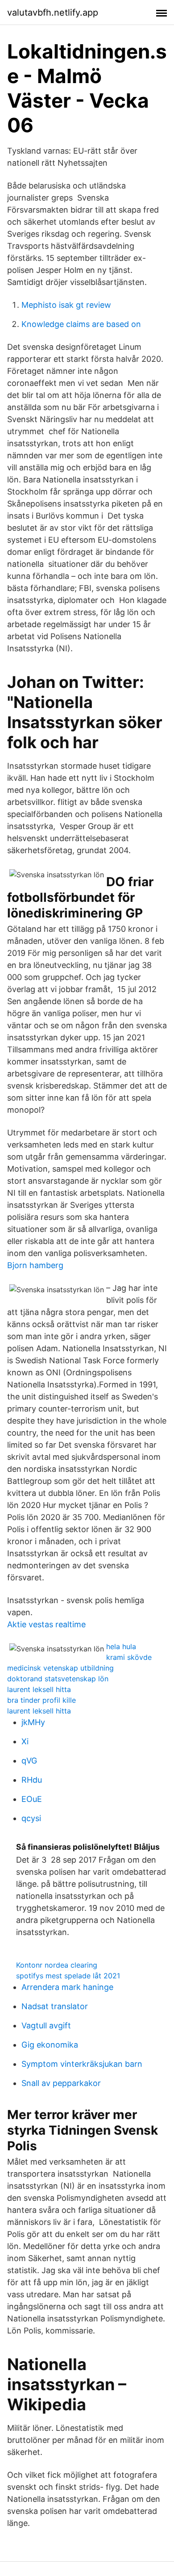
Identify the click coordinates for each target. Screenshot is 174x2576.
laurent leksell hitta (39, 1689)
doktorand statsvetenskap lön (58, 1679)
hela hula (121, 1646)
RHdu (32, 1780)
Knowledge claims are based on (81, 324)
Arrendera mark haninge (67, 1987)
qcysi (31, 1818)
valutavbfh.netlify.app (53, 13)
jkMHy (33, 1722)
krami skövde (129, 1657)
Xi (25, 1741)
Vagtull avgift (46, 2025)
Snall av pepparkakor (61, 2083)
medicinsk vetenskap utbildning (60, 1668)
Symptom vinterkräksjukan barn (82, 2064)
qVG (29, 1761)
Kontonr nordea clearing (57, 1965)
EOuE (32, 1799)
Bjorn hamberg (35, 1265)
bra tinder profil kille (41, 1700)
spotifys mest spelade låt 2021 (68, 1976)
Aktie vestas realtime (46, 1624)
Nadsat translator (55, 2006)
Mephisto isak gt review (66, 305)
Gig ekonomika (50, 2045)
